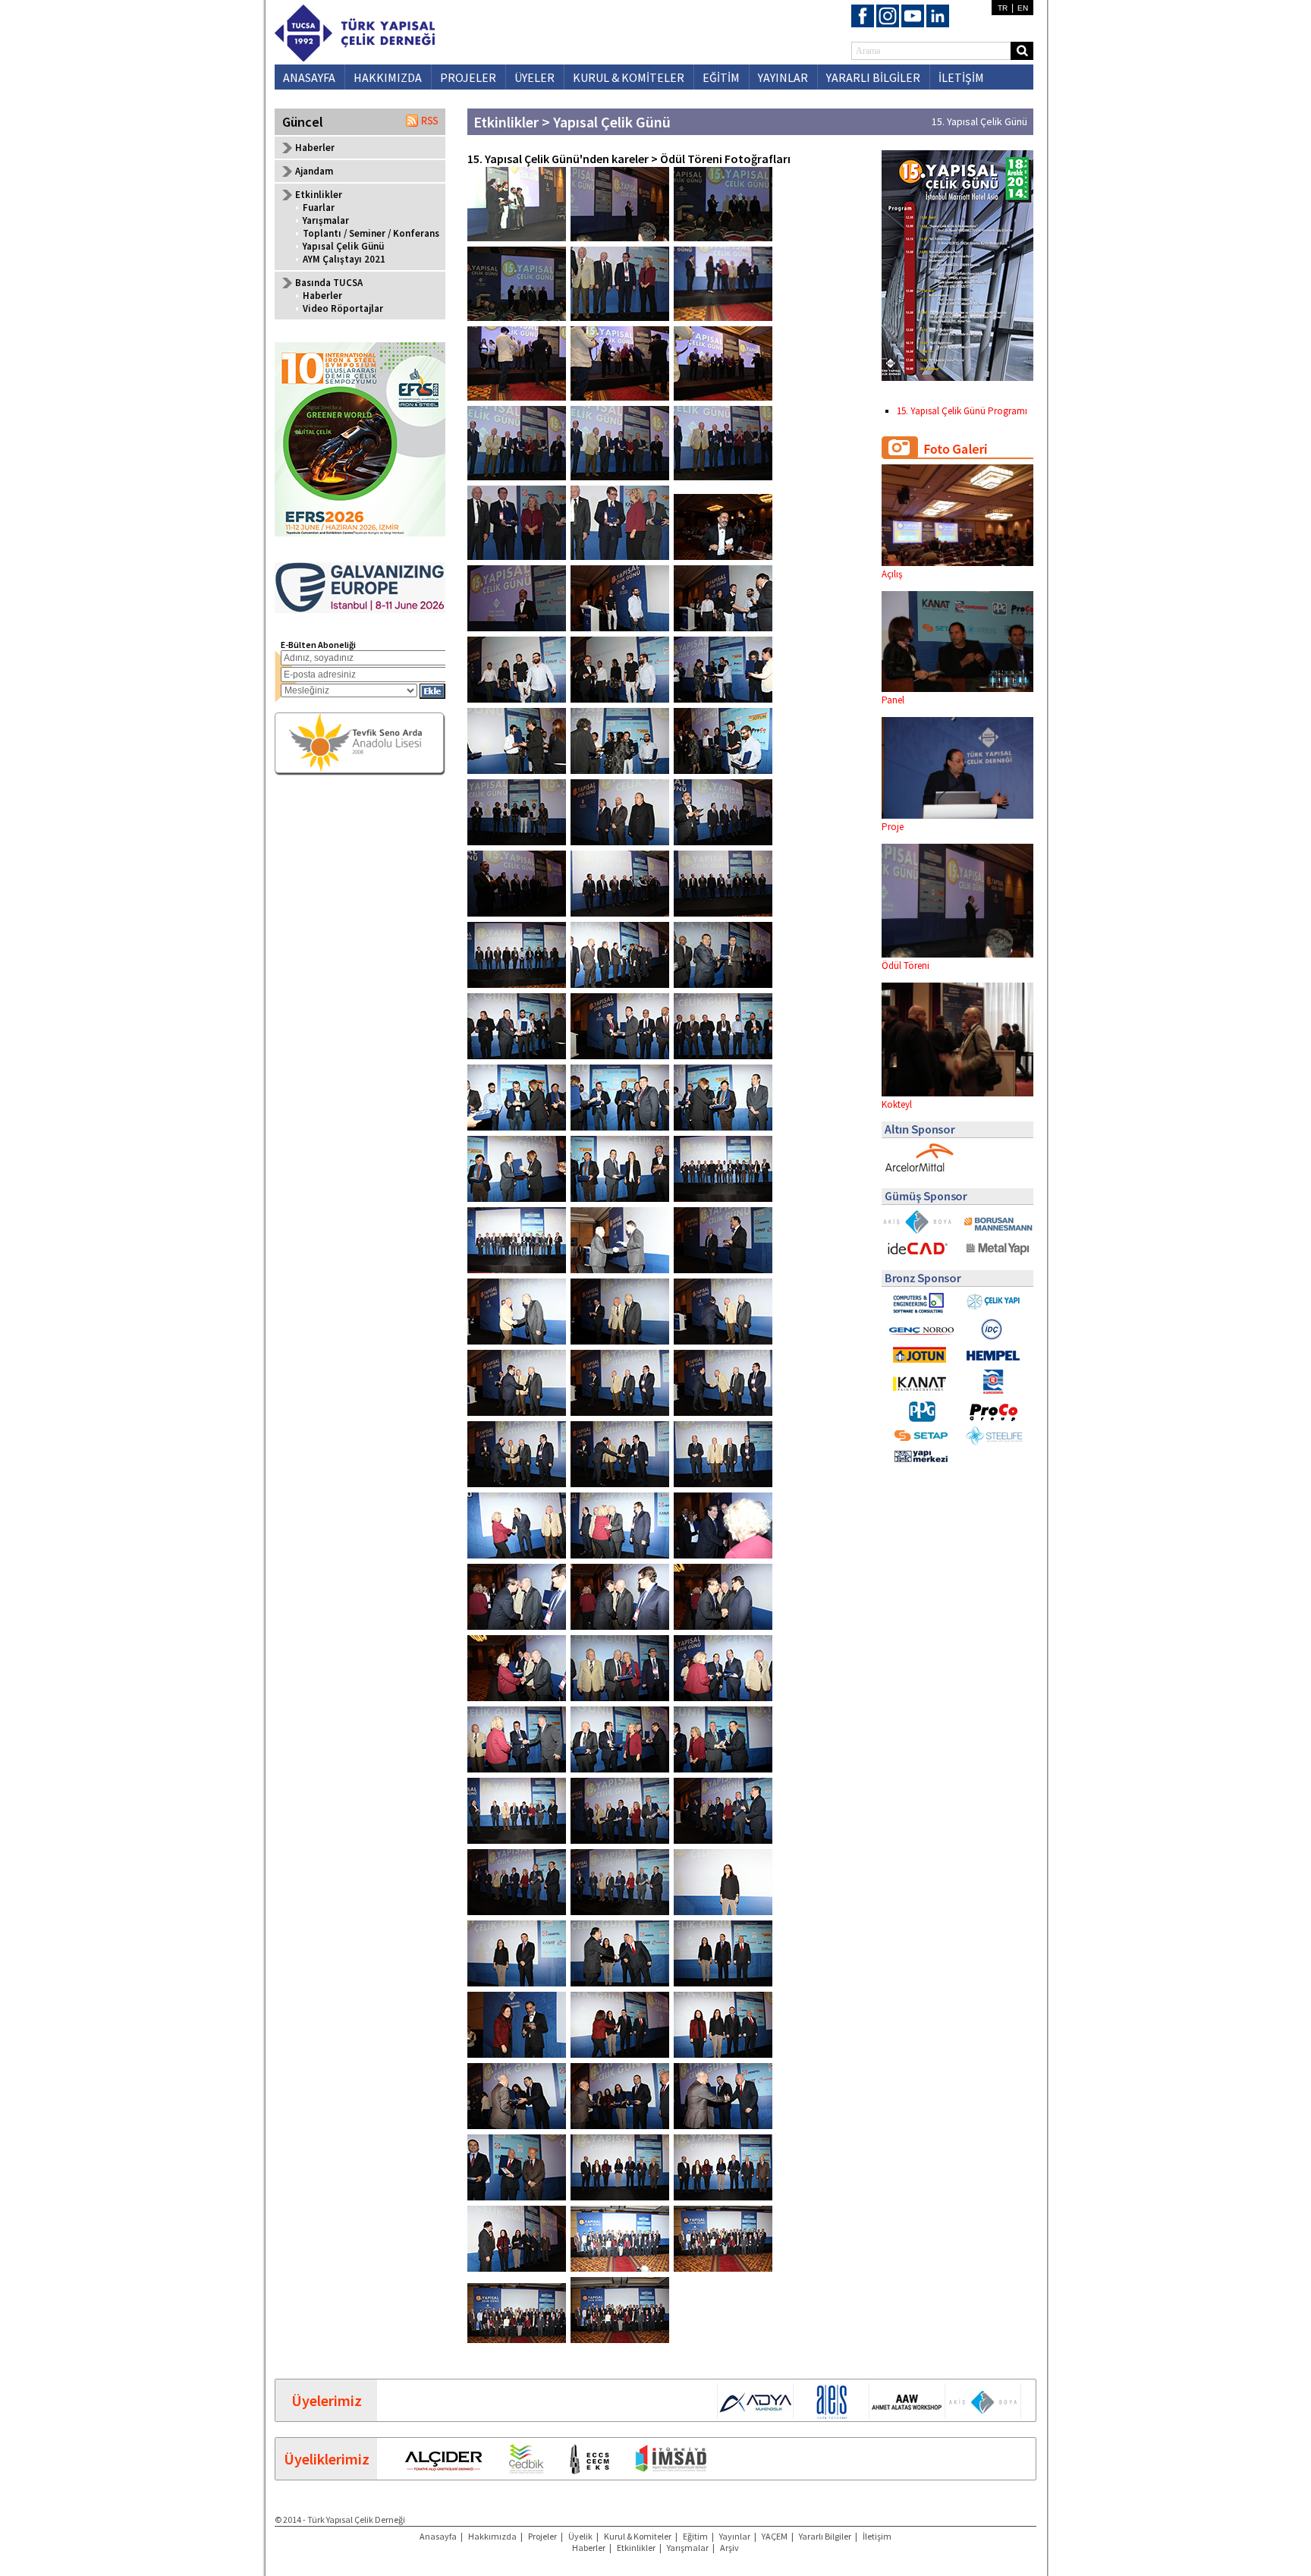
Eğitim (695, 2536)
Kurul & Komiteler (638, 2536)
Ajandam (314, 171)
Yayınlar (735, 2536)
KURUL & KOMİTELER (629, 77)
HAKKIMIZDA (388, 77)
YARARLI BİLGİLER (873, 77)
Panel (893, 700)
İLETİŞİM (961, 77)
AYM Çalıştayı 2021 (344, 259)
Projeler (542, 2536)
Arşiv (729, 2548)
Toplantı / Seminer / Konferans (371, 233)
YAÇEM (775, 2536)
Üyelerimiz (327, 2400)
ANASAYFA (309, 77)
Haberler (315, 148)
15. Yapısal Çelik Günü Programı (962, 411)
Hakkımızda (492, 2536)
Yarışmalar (326, 220)
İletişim (877, 2536)
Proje (893, 827)
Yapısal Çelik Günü (343, 246)
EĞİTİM (721, 77)
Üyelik (580, 2536)
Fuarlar (319, 208)
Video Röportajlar (343, 308)
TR (1003, 8)
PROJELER (468, 77)
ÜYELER (534, 77)
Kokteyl (897, 1104)
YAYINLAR (783, 77)
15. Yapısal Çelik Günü (979, 121)
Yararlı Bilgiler (825, 2536)
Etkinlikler (636, 2548)
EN (1023, 8)
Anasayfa (438, 2536)
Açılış (892, 574)
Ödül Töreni (905, 966)
